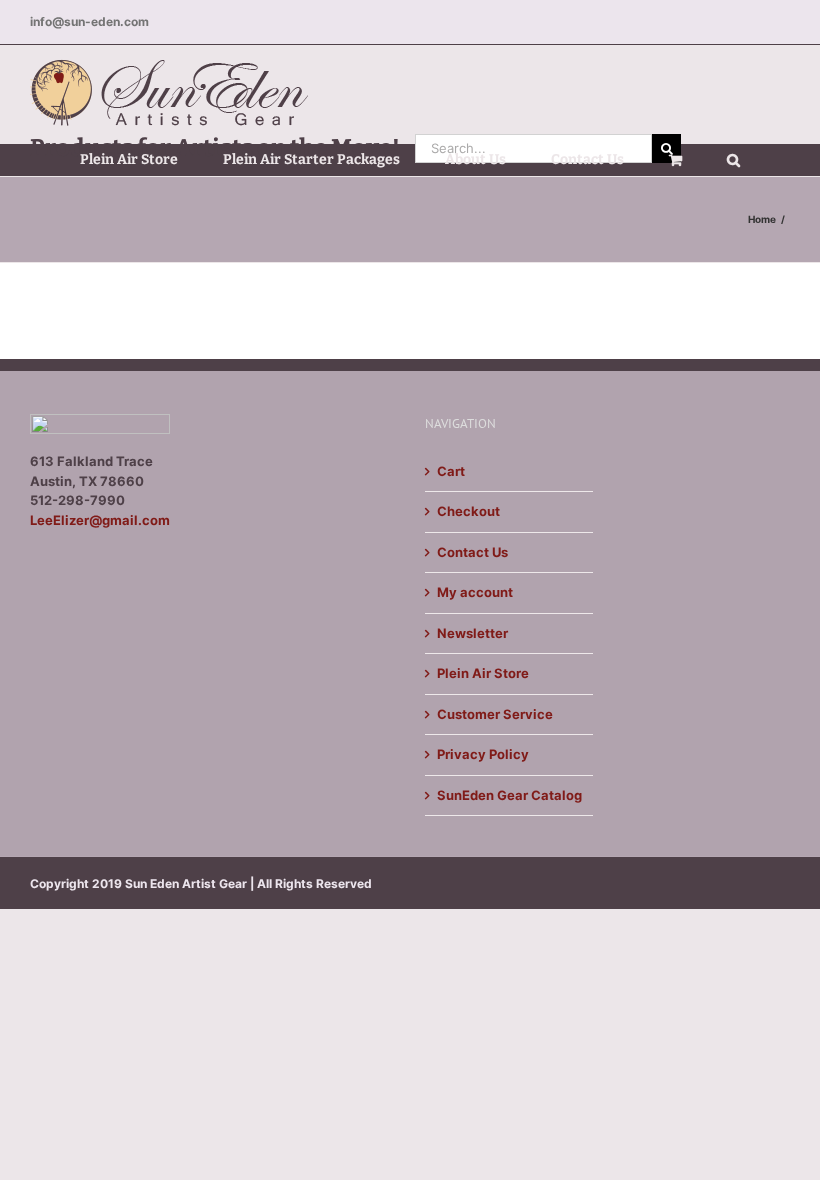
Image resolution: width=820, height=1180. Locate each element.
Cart (451, 471)
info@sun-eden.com (89, 21)
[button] (733, 160)
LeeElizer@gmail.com (100, 520)
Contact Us (472, 552)
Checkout (468, 511)
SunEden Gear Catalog (509, 795)
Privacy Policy (483, 754)
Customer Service (495, 714)
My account (475, 592)
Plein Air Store (483, 673)
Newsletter (472, 633)
